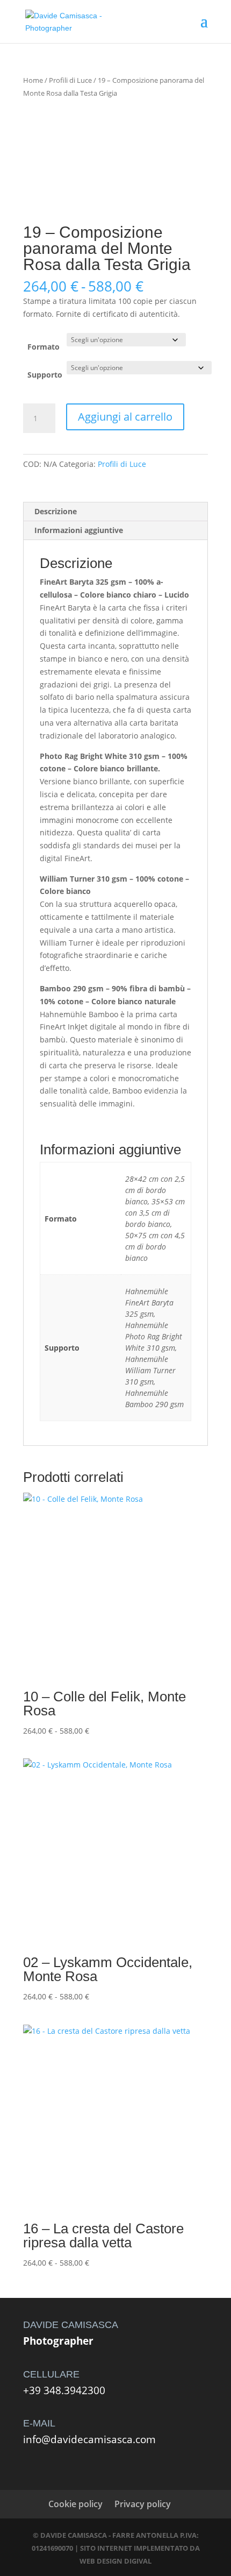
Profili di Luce (70, 80)
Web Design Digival (115, 2561)
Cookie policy (75, 2504)
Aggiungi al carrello (125, 417)
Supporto (45, 375)
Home (33, 80)
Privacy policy (143, 2504)
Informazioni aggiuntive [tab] (79, 530)
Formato (44, 347)
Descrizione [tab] (56, 511)
